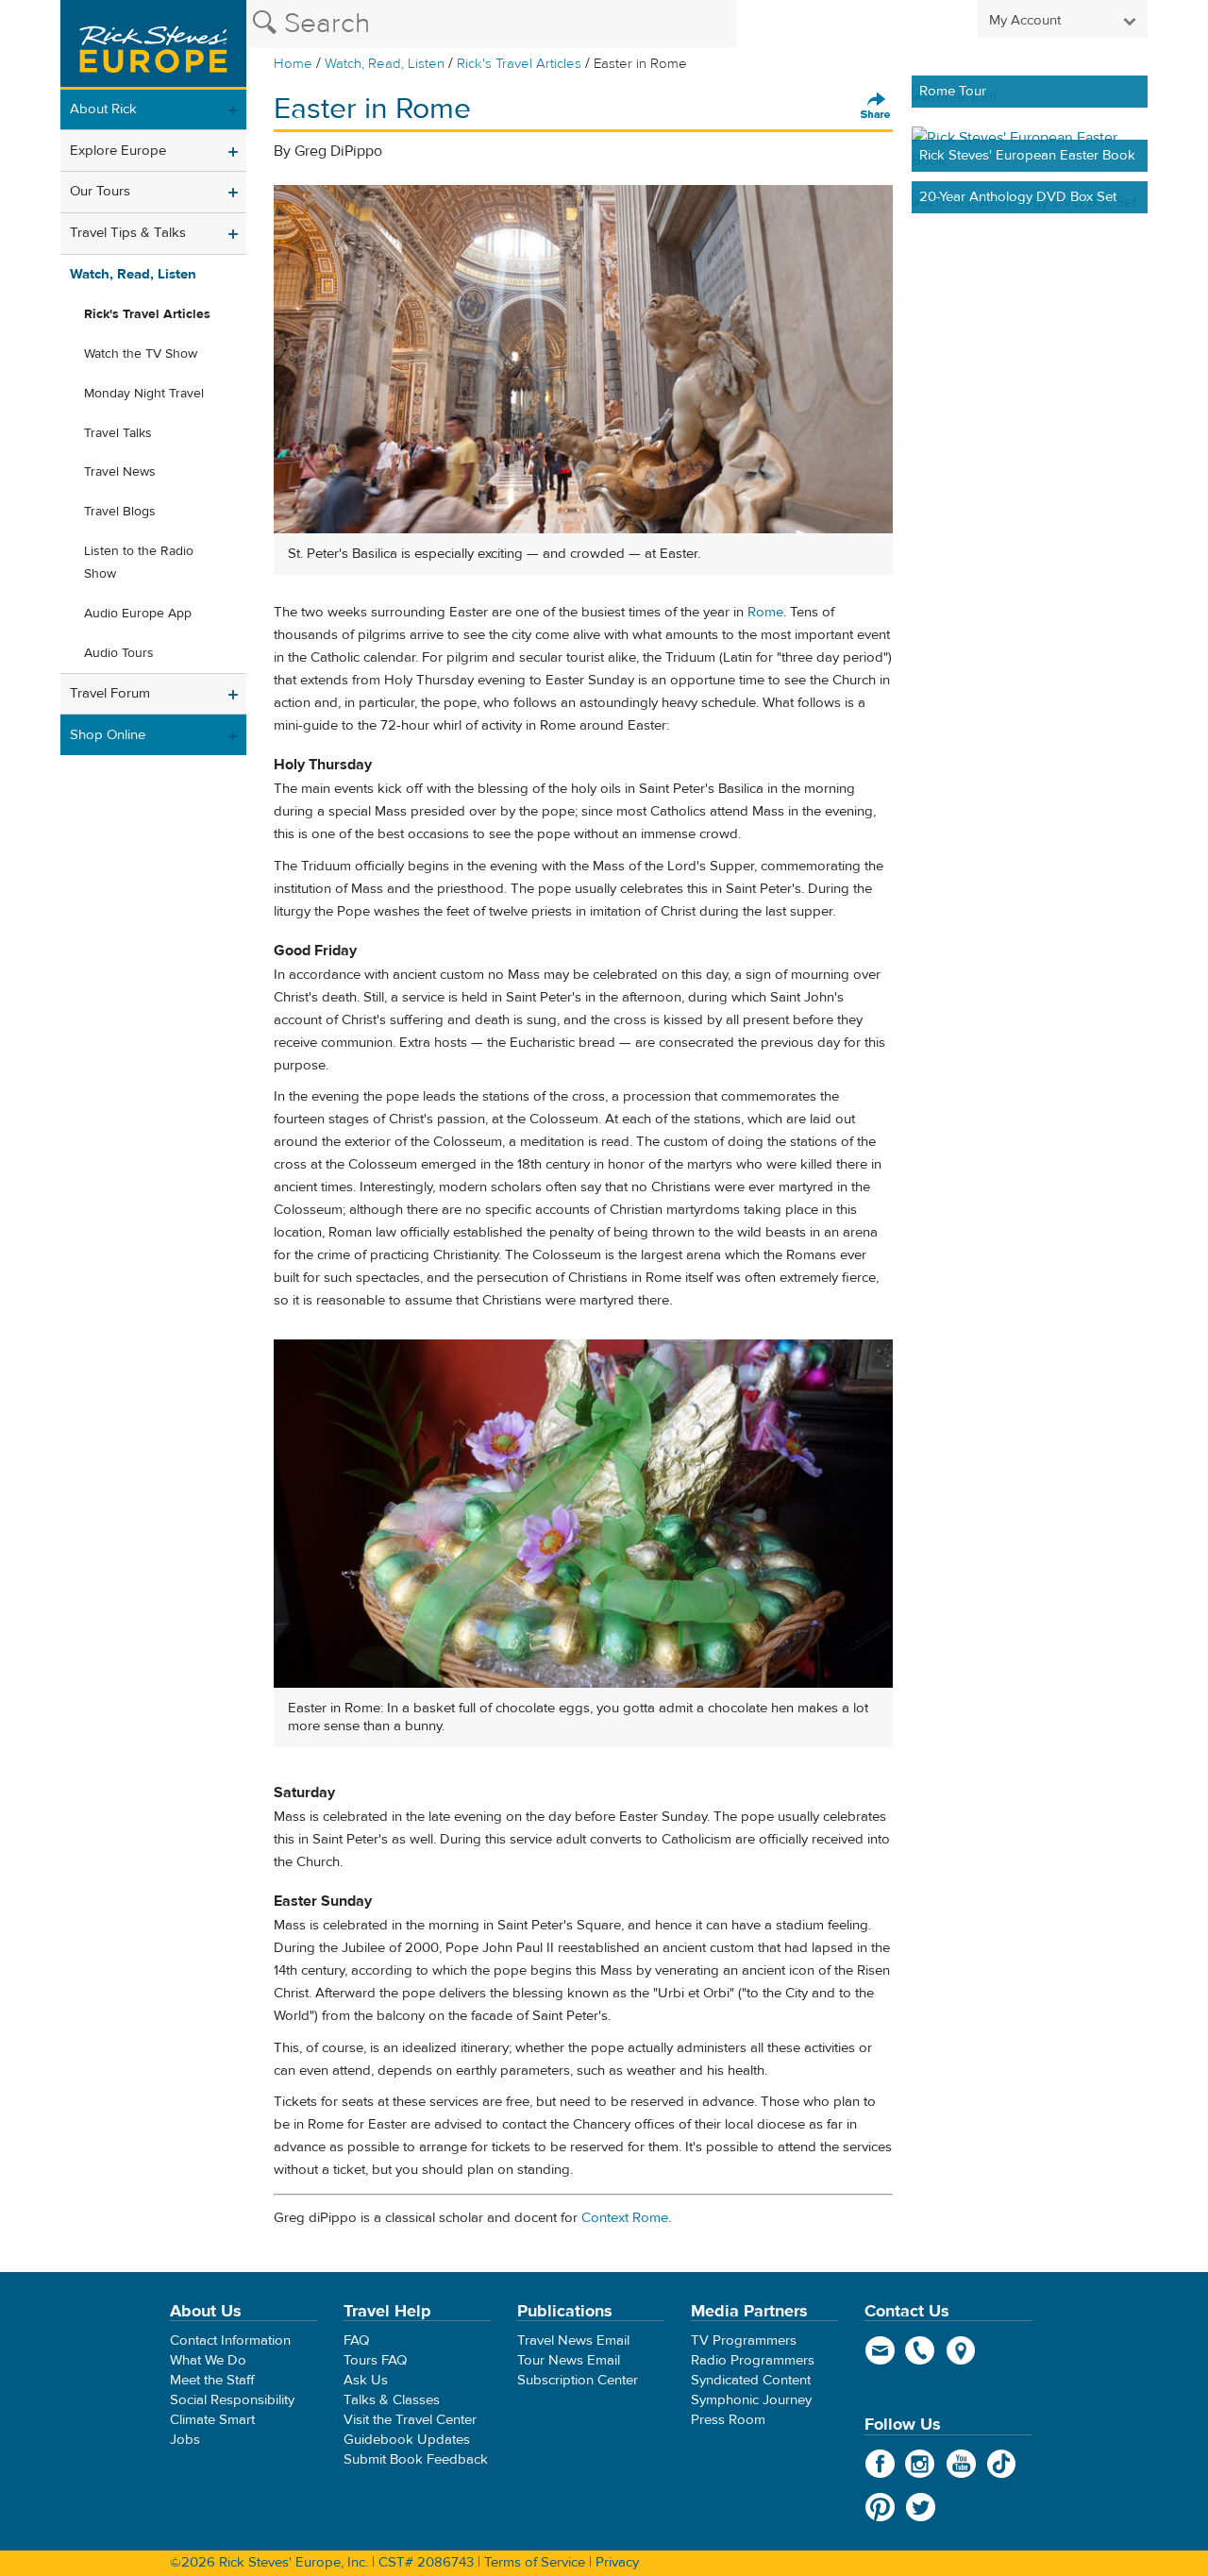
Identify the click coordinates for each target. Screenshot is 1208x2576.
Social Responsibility (232, 2400)
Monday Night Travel (144, 394)
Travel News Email (573, 2340)
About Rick (103, 109)
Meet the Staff (212, 2380)
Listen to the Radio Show (139, 563)
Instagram (921, 2464)
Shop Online (108, 735)
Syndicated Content (751, 2380)
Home (293, 64)
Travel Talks (118, 433)
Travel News (120, 472)
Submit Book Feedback (416, 2459)
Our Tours (100, 191)
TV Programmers (744, 2340)
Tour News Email (569, 2360)
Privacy (617, 2562)
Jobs (185, 2440)
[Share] (876, 107)
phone (921, 2350)
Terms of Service (535, 2562)
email (880, 2350)
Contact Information (230, 2340)
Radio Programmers (753, 2360)
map (961, 2350)
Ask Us (366, 2380)
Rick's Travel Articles (519, 64)
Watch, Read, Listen (385, 64)
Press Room (728, 2420)
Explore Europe (118, 151)
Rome (765, 612)
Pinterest (880, 2507)
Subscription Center (578, 2380)
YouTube (961, 2464)
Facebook (880, 2464)
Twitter (921, 2507)
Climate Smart (212, 2420)
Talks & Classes (392, 2400)
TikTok (1002, 2464)
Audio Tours (119, 653)
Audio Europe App (138, 614)
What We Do (208, 2360)
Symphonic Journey (751, 2400)
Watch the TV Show (141, 354)
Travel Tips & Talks (128, 233)
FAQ (356, 2340)
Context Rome (625, 2218)
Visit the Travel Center (410, 2420)
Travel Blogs (120, 512)
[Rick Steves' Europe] (153, 45)
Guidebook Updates (407, 2440)
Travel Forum (110, 693)
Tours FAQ (375, 2360)
